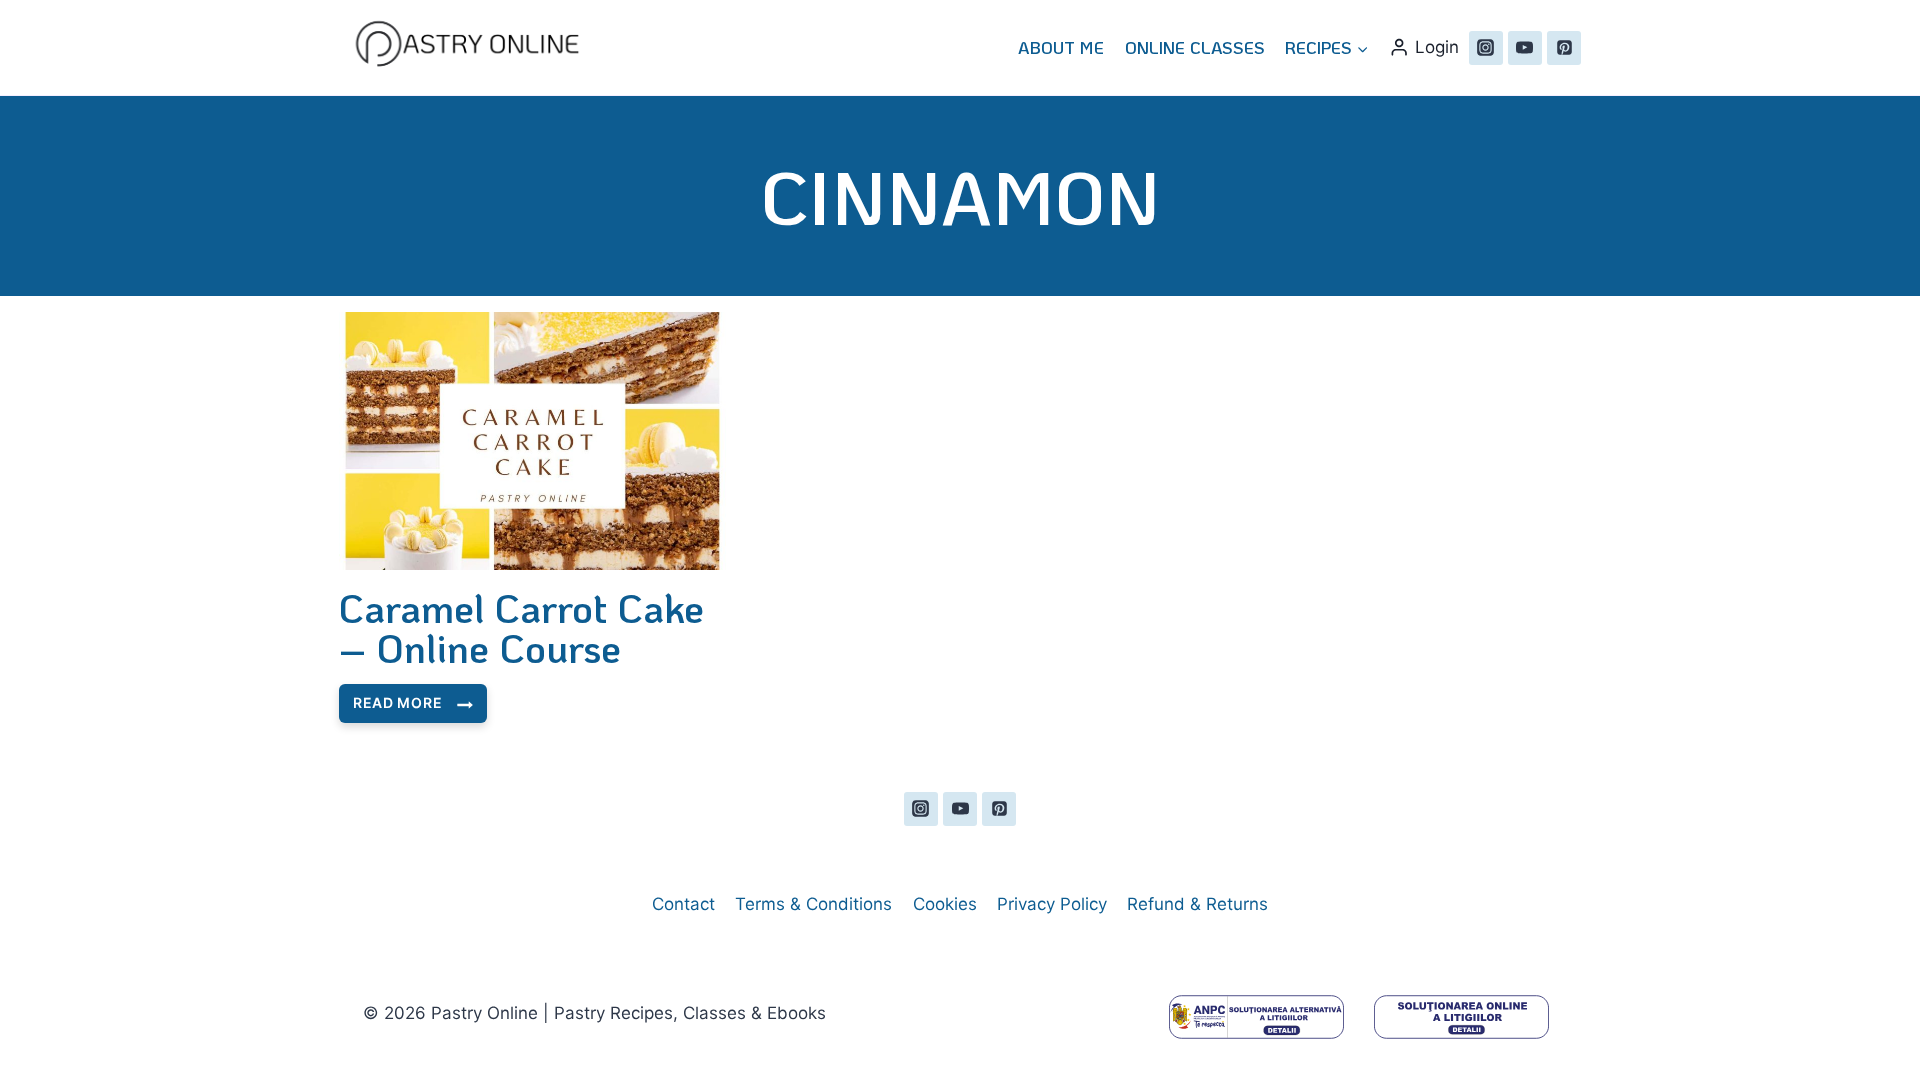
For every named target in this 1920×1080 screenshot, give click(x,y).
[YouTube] (1525, 48)
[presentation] (532, 441)
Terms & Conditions (813, 904)
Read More (397, 708)
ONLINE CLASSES (1195, 47)
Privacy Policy (1052, 904)
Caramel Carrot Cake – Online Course (521, 627)
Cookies (945, 904)
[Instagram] (1486, 48)
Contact (683, 904)
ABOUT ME (1061, 47)
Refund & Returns (1197, 904)
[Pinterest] (1564, 48)
